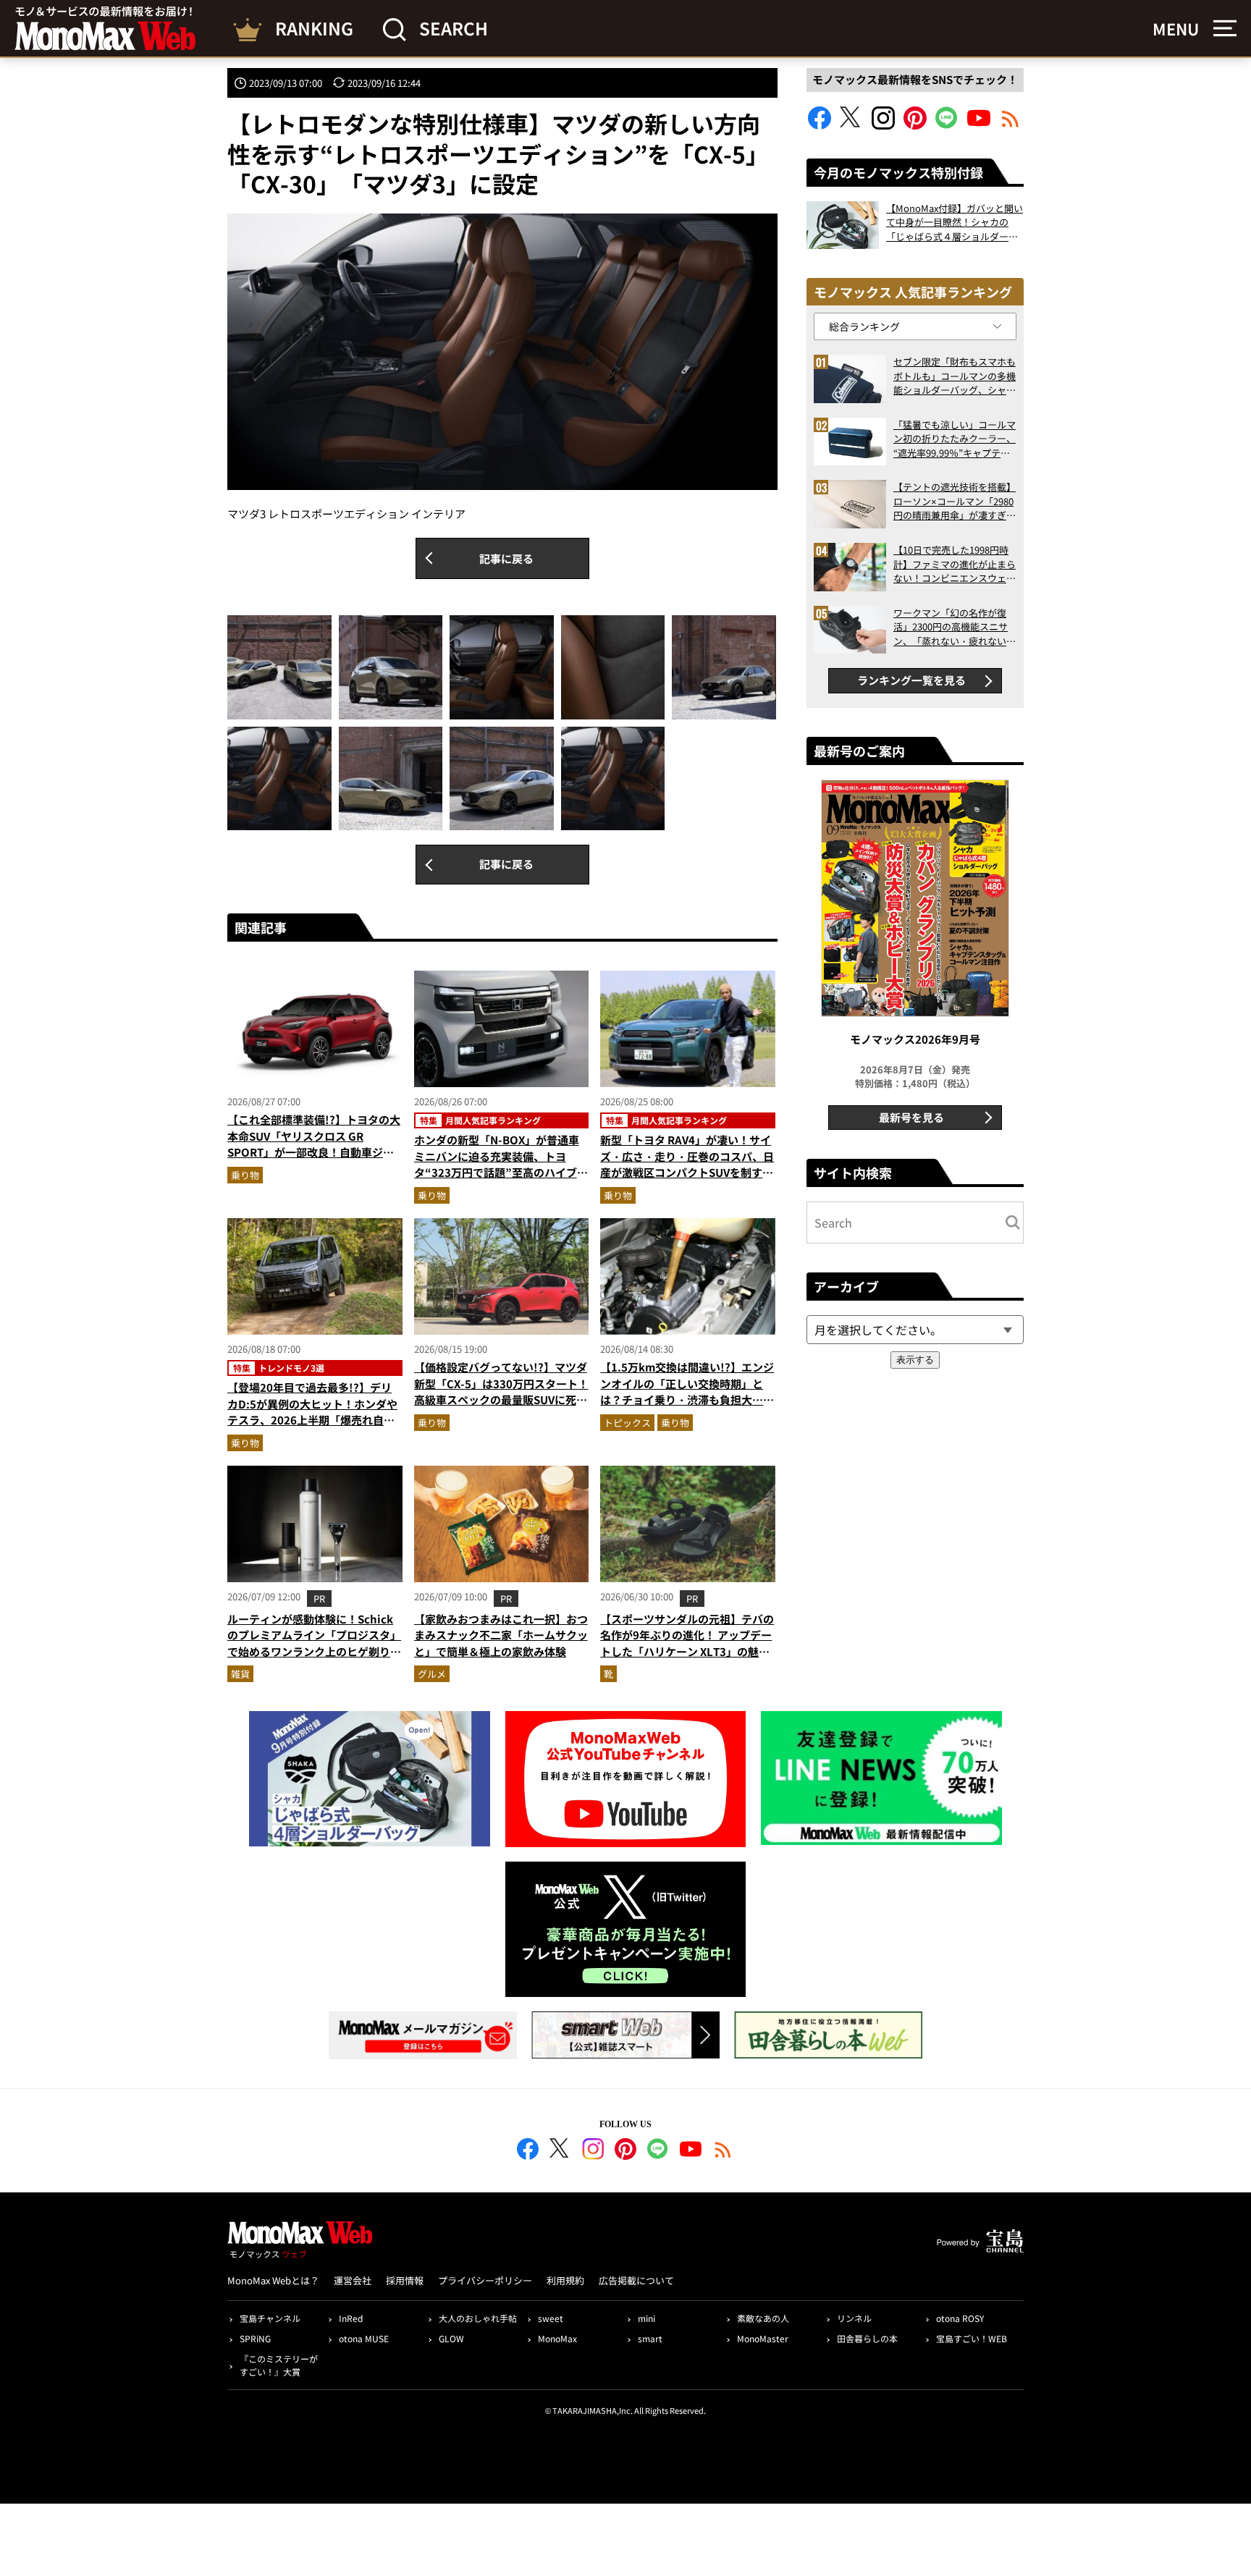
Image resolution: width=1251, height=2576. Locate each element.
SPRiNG (255, 2338)
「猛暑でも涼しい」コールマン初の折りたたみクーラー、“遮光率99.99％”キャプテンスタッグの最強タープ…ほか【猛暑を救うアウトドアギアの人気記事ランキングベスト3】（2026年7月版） (955, 439)
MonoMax (557, 2338)
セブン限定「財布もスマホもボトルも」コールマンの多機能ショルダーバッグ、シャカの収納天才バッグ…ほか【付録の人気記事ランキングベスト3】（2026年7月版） (955, 376)
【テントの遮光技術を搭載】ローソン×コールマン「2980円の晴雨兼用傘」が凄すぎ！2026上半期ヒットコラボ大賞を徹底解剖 (955, 501)
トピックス (627, 1423)
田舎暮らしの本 (867, 2338)
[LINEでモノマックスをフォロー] (947, 125)
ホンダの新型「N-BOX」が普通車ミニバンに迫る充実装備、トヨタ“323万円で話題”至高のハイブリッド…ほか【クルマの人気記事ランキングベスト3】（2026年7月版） (501, 1172)
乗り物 (245, 1175)
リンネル (854, 2318)
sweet (551, 2318)
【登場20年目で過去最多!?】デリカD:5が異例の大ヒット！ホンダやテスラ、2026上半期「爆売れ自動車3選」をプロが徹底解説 (312, 1412)
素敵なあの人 (763, 2318)
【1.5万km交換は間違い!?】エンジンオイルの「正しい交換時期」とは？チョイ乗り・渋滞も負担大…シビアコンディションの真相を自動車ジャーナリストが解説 (687, 1399)
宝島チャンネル (270, 2318)
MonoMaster (763, 2338)
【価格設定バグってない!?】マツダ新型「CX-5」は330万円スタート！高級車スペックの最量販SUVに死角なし (501, 1392)
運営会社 (353, 2280)
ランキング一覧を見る (911, 680)
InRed (351, 2318)
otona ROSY (960, 2318)
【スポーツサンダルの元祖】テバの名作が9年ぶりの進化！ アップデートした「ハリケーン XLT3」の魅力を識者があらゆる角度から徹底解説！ (687, 1651)
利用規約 (565, 2280)
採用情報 (405, 2280)
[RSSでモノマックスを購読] (723, 2151)
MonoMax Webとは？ (273, 2280)
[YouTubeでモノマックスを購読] (979, 125)
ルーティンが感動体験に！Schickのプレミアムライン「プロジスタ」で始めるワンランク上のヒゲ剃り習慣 (314, 1643)
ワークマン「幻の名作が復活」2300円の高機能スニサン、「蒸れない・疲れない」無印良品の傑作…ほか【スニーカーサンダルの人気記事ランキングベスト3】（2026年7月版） (955, 627)
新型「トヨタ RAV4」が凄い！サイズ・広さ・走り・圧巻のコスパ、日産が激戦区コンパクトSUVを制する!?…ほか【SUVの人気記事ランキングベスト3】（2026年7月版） (687, 1172)
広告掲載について (636, 2280)
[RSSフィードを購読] (1011, 125)
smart (650, 2338)
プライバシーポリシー (485, 2280)
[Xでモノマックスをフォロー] (851, 125)
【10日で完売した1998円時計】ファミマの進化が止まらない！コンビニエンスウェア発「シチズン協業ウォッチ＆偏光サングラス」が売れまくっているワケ (955, 564)
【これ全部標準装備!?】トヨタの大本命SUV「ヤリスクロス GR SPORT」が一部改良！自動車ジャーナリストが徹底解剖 (314, 1144)
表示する (915, 1360)
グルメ (432, 1674)
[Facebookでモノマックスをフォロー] (820, 125)
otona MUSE (364, 2338)
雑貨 (240, 1674)
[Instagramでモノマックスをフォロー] (883, 125)
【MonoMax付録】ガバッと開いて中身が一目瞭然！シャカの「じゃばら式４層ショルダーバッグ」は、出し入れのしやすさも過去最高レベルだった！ (955, 223)
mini (646, 2318)
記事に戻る (506, 558)
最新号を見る (911, 1117)
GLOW (451, 2338)
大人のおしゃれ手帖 (478, 2318)
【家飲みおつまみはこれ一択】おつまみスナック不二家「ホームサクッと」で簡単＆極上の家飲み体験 (501, 1635)
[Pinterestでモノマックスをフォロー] (915, 125)
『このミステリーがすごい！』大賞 (279, 2365)
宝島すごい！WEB (972, 2338)
